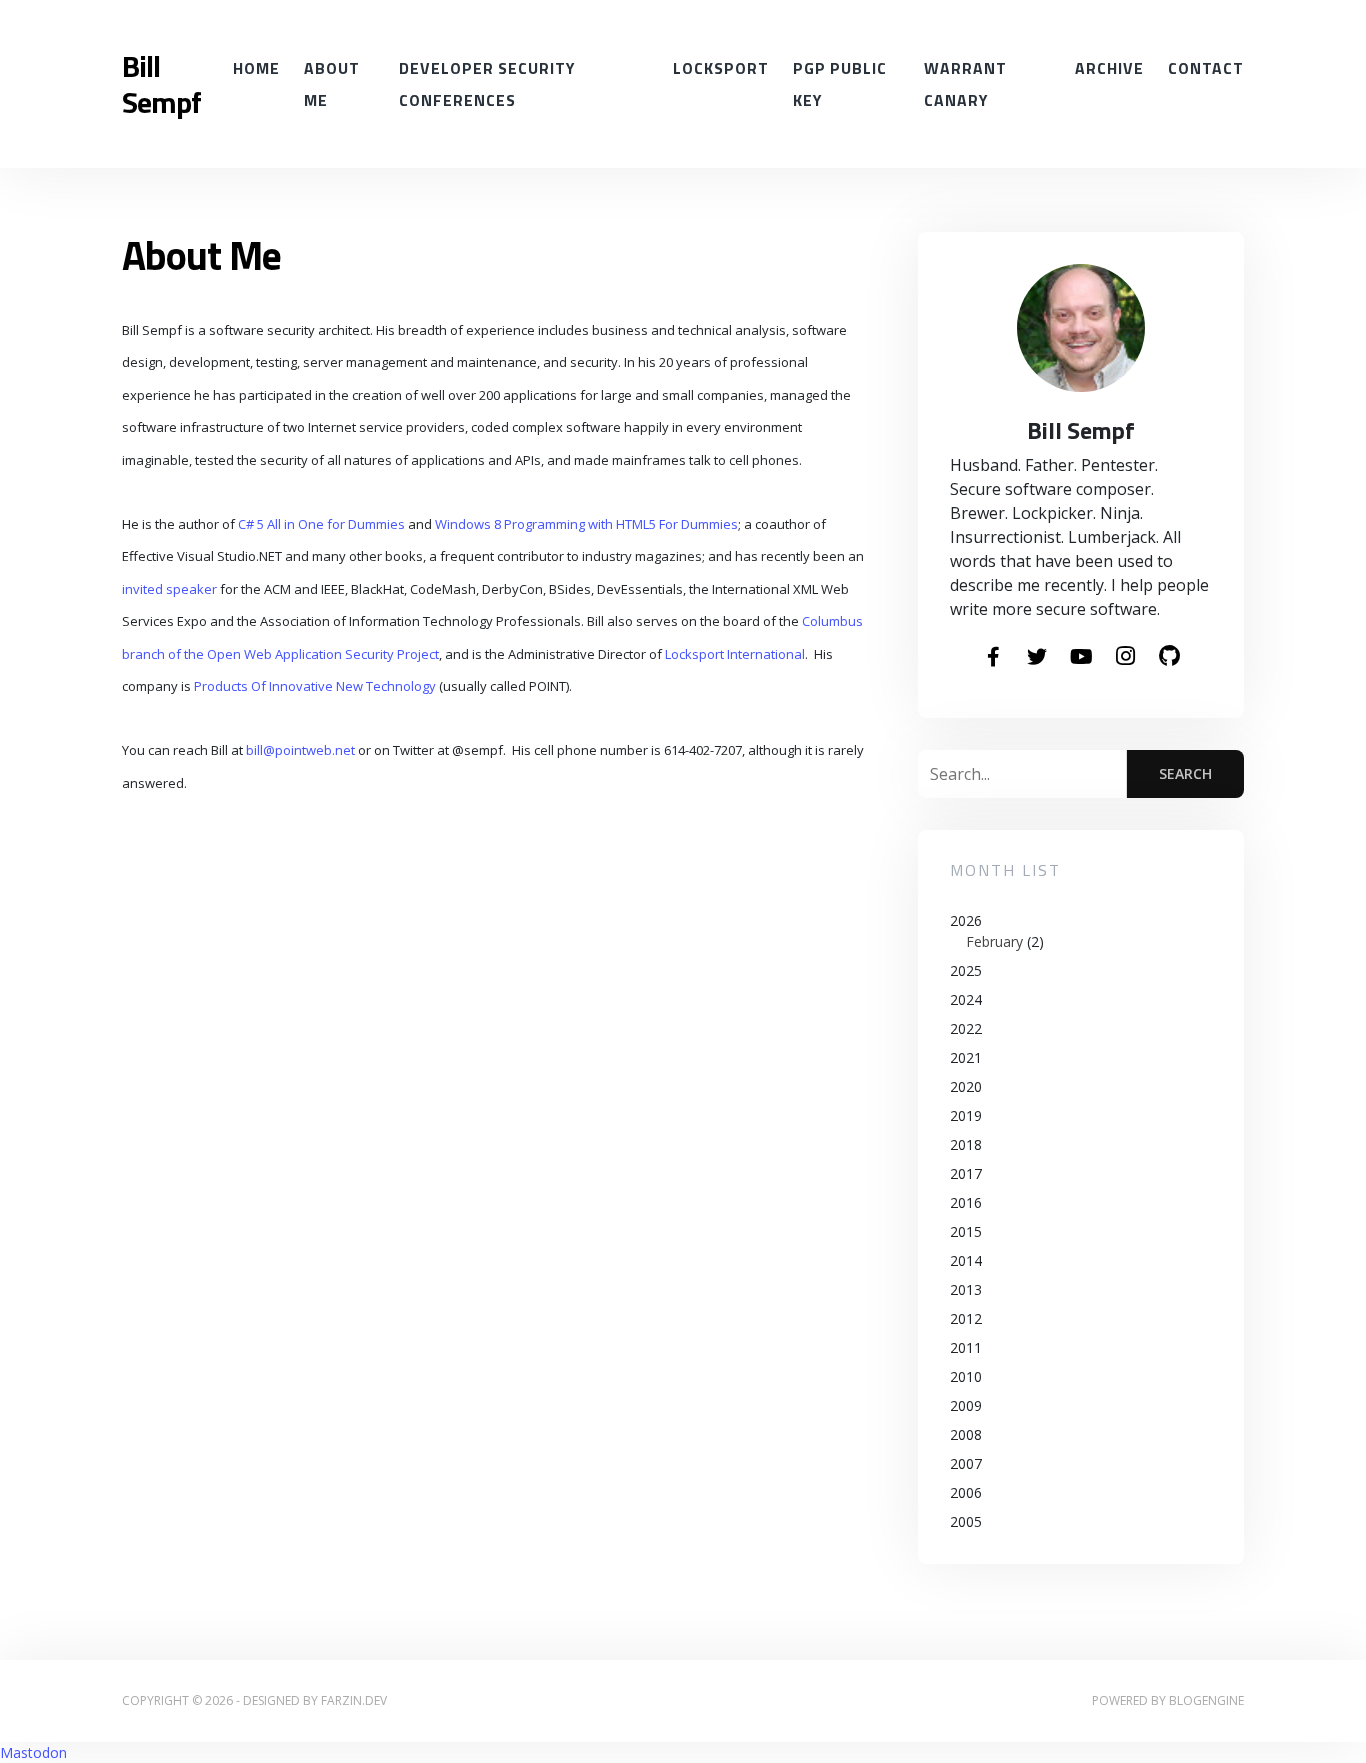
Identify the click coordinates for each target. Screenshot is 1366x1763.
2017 (966, 1173)
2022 (966, 1028)
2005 (966, 1521)
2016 (966, 1202)
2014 (966, 1260)
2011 (966, 1347)
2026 (997, 931)
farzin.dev (354, 1700)
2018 (966, 1144)
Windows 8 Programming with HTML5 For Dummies (586, 524)
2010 (966, 1376)
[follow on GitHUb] (1169, 657)
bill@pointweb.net (300, 750)
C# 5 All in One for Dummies (321, 524)
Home (256, 68)
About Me (332, 84)
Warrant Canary (965, 84)
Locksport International (735, 654)
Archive (1109, 68)
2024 (966, 999)
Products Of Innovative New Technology (315, 686)
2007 (966, 1463)
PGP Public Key (840, 84)
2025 (966, 970)
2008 (966, 1434)
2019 (966, 1115)
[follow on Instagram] (1125, 657)
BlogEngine (1206, 1700)
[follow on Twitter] (1037, 658)
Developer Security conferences (487, 84)
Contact (1206, 68)
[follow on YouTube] (1081, 658)
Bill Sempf (161, 84)
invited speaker (169, 589)
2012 (966, 1318)
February (994, 941)
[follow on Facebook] (993, 658)
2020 (966, 1086)
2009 (966, 1405)
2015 (966, 1231)
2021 (966, 1057)
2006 (966, 1492)
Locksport (721, 68)
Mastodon (33, 1752)
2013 (966, 1289)
